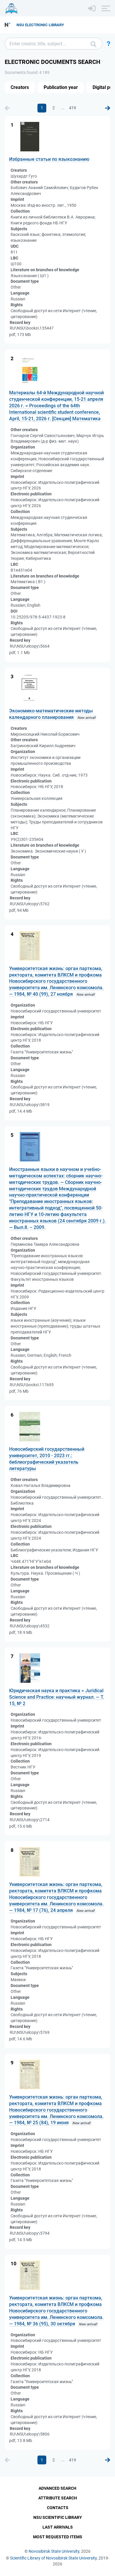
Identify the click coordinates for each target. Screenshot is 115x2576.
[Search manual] (109, 44)
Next (108, 108)
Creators (20, 87)
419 (73, 108)
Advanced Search (57, 2488)
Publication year (61, 87)
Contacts (58, 2508)
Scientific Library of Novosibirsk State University (53, 2558)
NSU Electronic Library (40, 25)
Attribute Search (58, 2498)
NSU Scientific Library (58, 2517)
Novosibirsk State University (54, 2551)
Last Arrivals (58, 2527)
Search (93, 44)
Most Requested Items (58, 2537)
